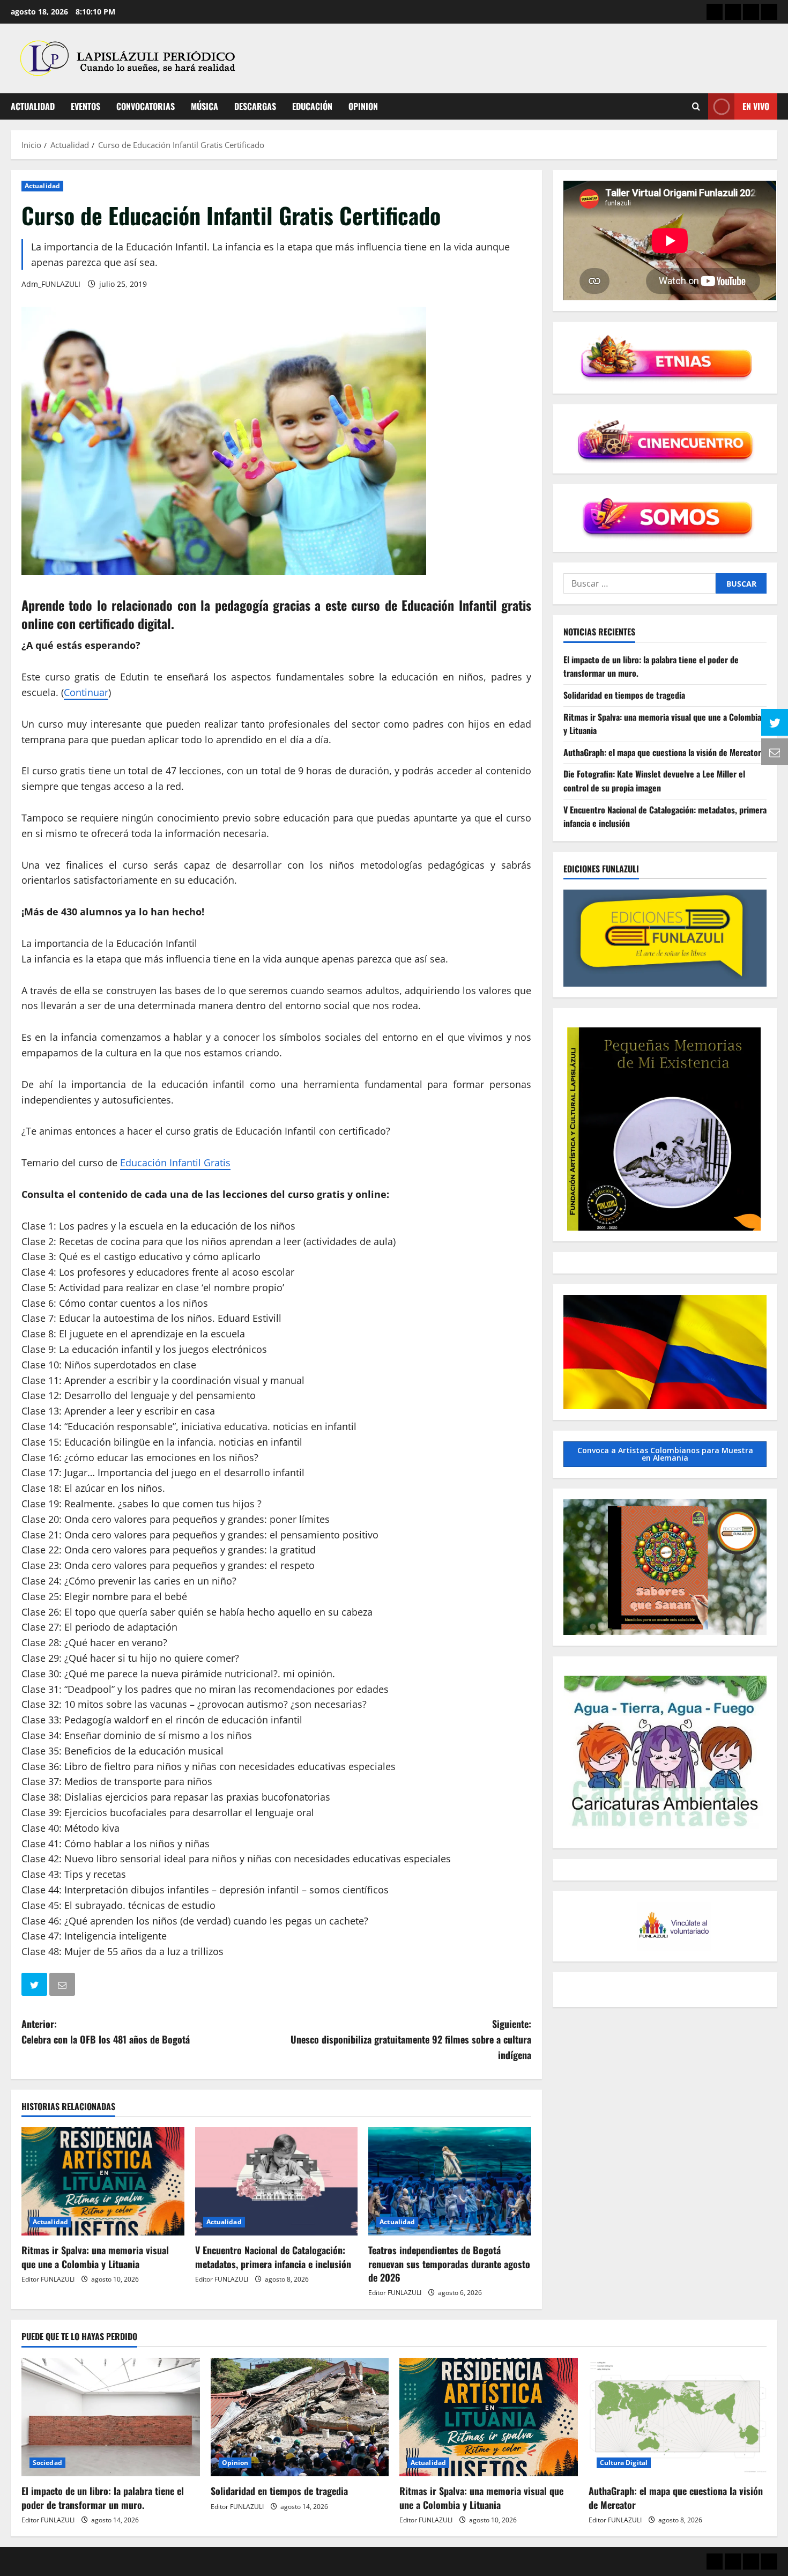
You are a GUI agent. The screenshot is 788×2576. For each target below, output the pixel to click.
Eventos (86, 106)
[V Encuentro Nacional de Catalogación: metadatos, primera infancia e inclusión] (277, 2181)
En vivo (756, 106)
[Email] (63, 1986)
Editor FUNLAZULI (48, 2279)
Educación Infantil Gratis (175, 1163)
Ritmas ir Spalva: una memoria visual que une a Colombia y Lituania (95, 2257)
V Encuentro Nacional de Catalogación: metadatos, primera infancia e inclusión (273, 2257)
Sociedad (47, 2463)
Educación (312, 106)
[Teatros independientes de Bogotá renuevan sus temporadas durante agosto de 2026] (450, 2181)
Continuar (86, 692)
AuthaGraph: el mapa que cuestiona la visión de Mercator (662, 752)
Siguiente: (411, 2039)
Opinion (363, 106)
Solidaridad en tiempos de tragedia (624, 695)
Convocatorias (146, 106)
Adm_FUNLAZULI (51, 284)
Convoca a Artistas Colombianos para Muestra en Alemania (665, 1454)
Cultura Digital (624, 2463)
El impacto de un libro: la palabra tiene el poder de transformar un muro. (103, 2497)
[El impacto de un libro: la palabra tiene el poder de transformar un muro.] (111, 2417)
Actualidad (33, 106)
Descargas (255, 106)
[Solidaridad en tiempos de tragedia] (300, 2417)
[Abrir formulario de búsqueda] (696, 106)
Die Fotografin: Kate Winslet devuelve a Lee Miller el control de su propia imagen (654, 781)
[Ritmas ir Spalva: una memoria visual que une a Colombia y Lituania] (103, 2181)
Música (205, 106)
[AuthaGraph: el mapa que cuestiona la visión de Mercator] (678, 2417)
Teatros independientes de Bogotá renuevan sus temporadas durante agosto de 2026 (449, 2263)
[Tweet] (35, 1986)
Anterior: (106, 2031)
